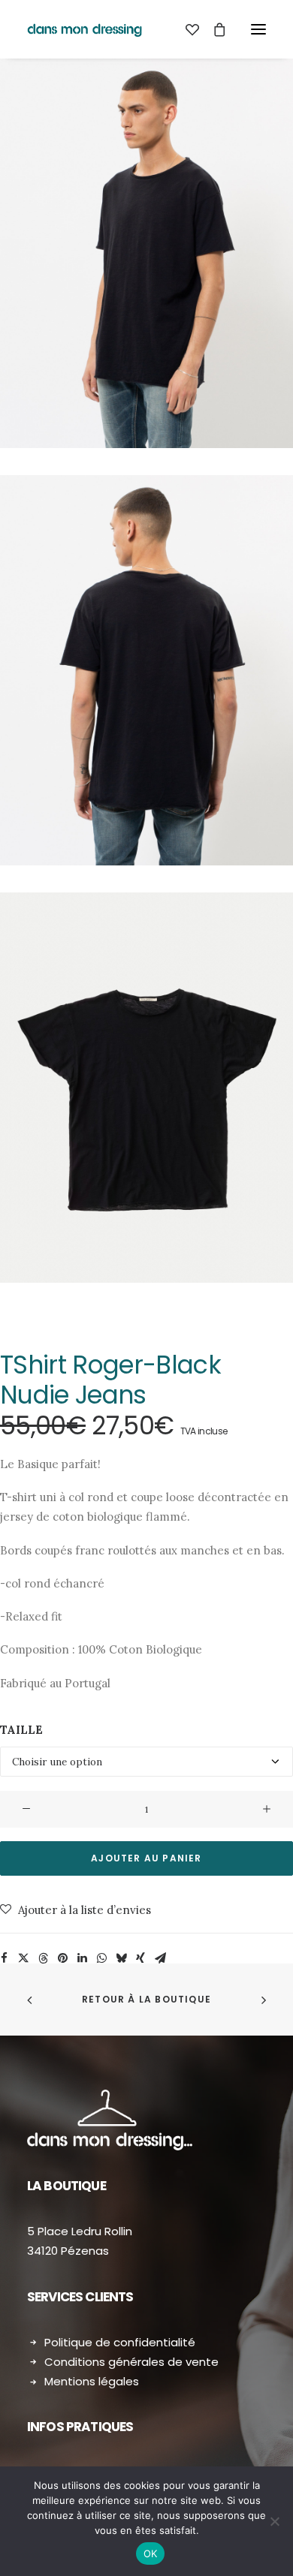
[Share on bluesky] (121, 1958)
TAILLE (21, 1730)
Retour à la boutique (146, 1999)
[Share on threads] (43, 1958)
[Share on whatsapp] (101, 1958)
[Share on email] (160, 1958)
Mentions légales (92, 2381)
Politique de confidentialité (120, 2342)
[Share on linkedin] (82, 1958)
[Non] (274, 2521)
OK (151, 2553)
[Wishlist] (186, 29)
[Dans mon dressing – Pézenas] (85, 29)
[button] (258, 29)
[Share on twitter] (23, 1958)
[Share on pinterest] (62, 1958)
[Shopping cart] (213, 29)
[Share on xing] (140, 1958)
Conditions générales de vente (131, 2362)
